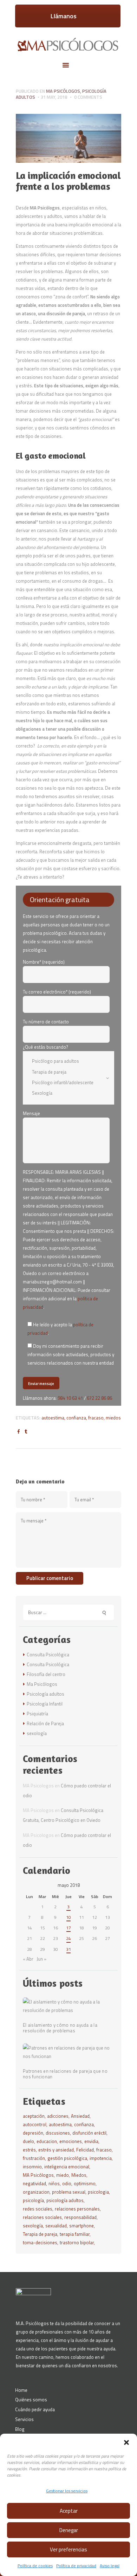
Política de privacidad (76, 2566)
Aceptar (69, 2511)
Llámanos (64, 16)
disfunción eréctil (89, 2133)
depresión (33, 2133)
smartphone (81, 2226)
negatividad (34, 2183)
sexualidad (56, 2226)
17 (68, 1928)
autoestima (53, 1418)
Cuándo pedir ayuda (35, 2409)
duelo (28, 2141)
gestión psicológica (67, 2158)
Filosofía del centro (46, 1674)
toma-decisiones (40, 2242)
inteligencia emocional (67, 2167)
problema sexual (69, 2192)
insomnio (32, 2167)
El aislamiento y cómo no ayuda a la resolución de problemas (60, 2028)
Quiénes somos (31, 2400)
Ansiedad (80, 2116)
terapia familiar (75, 2234)
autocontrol (35, 2124)
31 (68, 1949)
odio (67, 2183)
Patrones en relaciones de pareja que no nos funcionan (65, 2074)
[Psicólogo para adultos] (64, 1061)
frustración (34, 2158)
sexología (37, 1733)
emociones (71, 2141)
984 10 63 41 (70, 1398)
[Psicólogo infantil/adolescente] (64, 1082)
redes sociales (38, 2209)
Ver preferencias (68, 2549)
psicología (33, 2200)
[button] (126, 2442)
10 (68, 1917)
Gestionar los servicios (67, 2491)
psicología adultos (65, 2200)
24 (68, 1938)
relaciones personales (77, 2209)
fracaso (96, 1418)
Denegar (69, 2530)
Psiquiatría (37, 1714)
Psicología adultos (45, 1694)
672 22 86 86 (99, 1398)
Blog (20, 2429)
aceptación (34, 2116)
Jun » (41, 1959)
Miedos (113, 1418)
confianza (76, 1418)
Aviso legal (110, 2566)
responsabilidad (80, 2217)
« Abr (28, 1959)
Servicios (24, 2419)
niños (54, 2183)
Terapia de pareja (40, 2234)
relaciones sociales (42, 2217)
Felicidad (85, 2150)
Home (21, 2390)
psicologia (98, 2192)
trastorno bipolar (77, 2242)
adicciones (58, 2116)
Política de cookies (35, 2566)
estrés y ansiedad (56, 2150)
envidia (91, 2141)
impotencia (101, 2158)
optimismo (85, 2183)
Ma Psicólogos (63, 91)
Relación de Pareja (45, 1723)
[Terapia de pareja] (64, 1072)
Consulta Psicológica (48, 1655)
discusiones (58, 2133)
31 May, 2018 (54, 97)
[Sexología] (64, 1093)
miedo (63, 2175)
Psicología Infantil (45, 1704)
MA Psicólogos (38, 2175)
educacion (47, 2141)
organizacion (36, 2192)
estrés (29, 2150)
